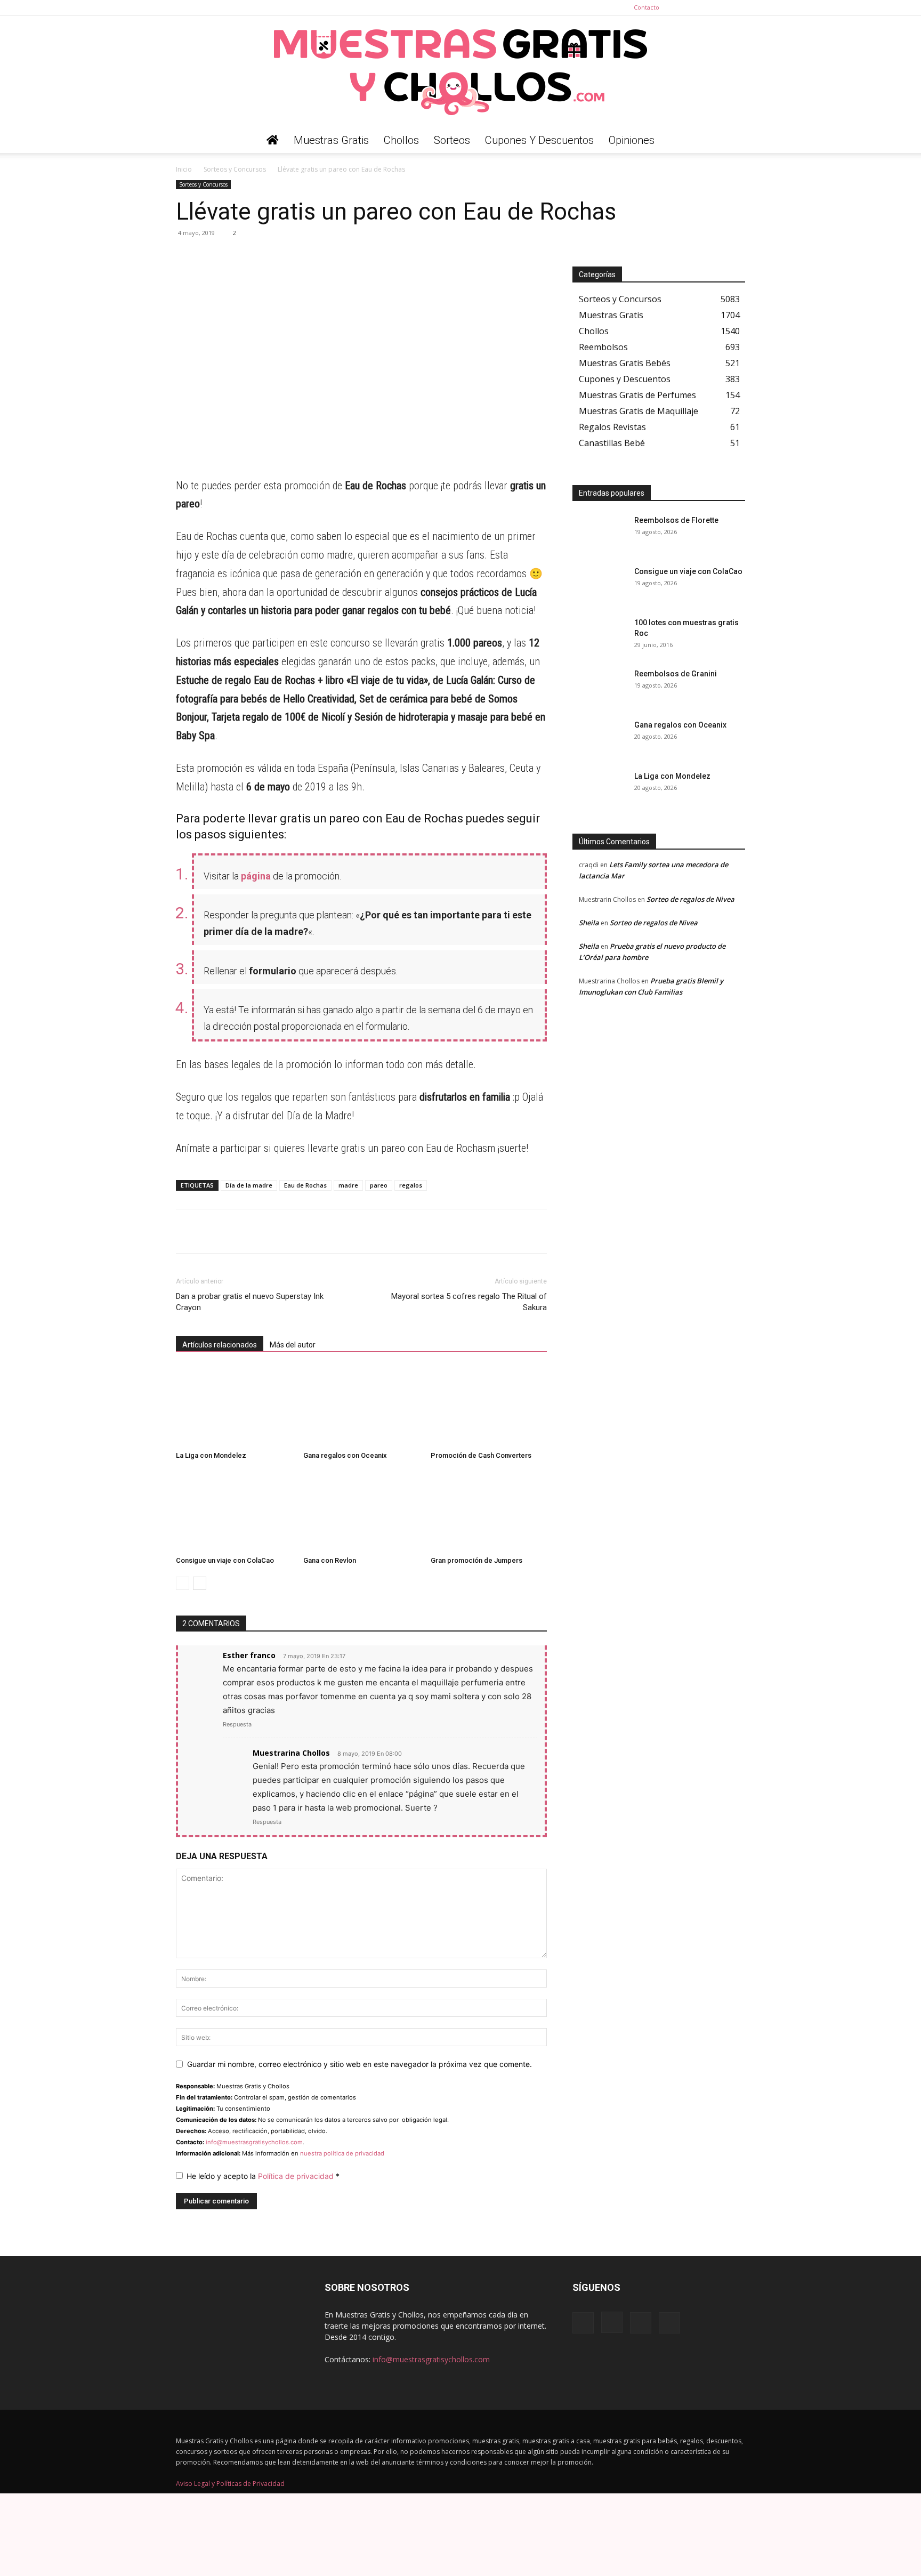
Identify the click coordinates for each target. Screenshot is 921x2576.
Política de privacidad (297, 2176)
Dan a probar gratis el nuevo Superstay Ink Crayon (250, 1302)
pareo (379, 1185)
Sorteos (452, 140)
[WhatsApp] (187, 257)
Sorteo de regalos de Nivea (690, 899)
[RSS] (720, 7)
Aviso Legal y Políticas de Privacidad (230, 2484)
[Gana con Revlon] (361, 1512)
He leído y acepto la (263, 2176)
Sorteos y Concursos (235, 169)
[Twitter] (737, 7)
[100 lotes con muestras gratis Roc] (599, 636)
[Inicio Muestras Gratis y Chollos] (273, 140)
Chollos (401, 140)
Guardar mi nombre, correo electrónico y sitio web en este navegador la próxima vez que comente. (359, 2064)
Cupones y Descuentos (539, 140)
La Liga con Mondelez (211, 1455)
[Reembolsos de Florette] (599, 534)
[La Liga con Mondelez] (234, 1407)
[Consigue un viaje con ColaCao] (234, 1512)
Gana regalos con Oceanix (345, 1455)
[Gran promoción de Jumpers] (489, 1512)
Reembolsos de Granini (676, 674)
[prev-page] (183, 1583)
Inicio (184, 169)
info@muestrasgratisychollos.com (254, 2142)
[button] (732, 141)
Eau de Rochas (305, 1185)
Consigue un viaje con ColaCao (225, 1560)
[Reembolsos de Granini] (599, 687)
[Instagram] (702, 7)
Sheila (589, 923)
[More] (285, 257)
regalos (411, 1185)
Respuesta (237, 1724)
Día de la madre (249, 1185)
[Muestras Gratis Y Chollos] (461, 71)
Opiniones (632, 140)
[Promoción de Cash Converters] (489, 1407)
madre (348, 1185)
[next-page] (200, 1583)
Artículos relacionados (220, 1345)
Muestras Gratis (331, 140)
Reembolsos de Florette (676, 520)
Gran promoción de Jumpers (476, 1560)
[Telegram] (211, 257)
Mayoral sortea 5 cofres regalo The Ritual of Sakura (469, 1302)
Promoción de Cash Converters (481, 1455)
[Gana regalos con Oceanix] (361, 1407)
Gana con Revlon (330, 1560)
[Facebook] (684, 7)
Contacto (647, 7)
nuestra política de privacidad (342, 2153)
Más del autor (293, 1345)
